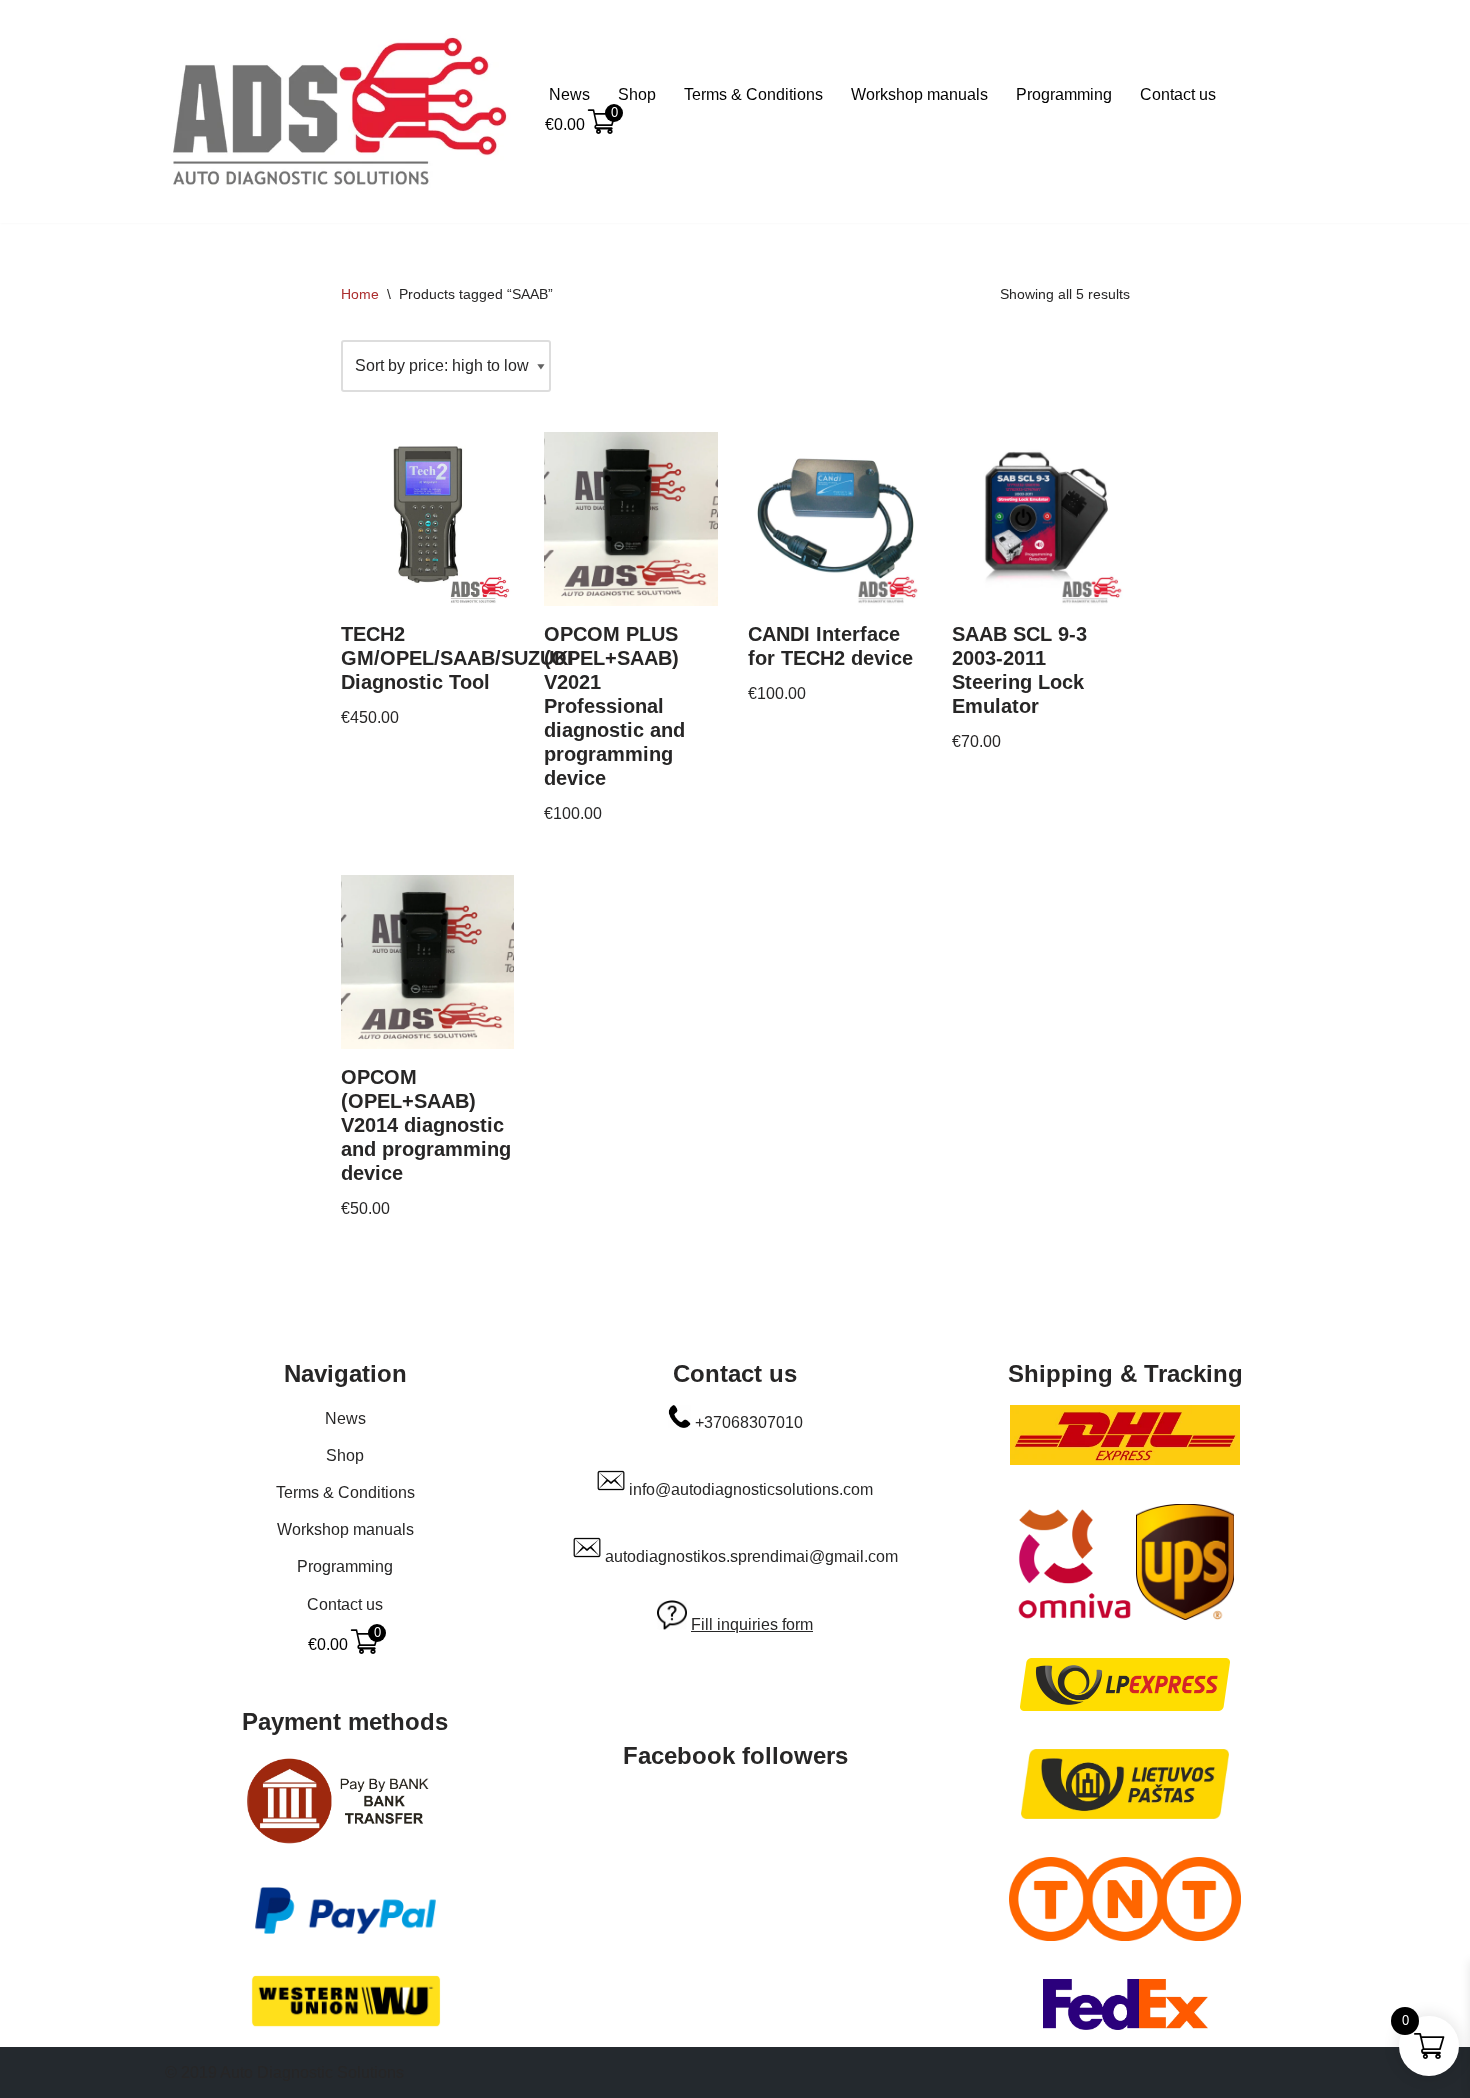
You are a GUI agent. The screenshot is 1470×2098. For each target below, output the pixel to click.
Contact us (1178, 94)
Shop (637, 94)
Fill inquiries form (752, 1624)
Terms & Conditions (753, 94)
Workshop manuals (919, 94)
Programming (1064, 94)
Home (360, 294)
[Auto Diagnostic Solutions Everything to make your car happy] (340, 111)
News (569, 94)
